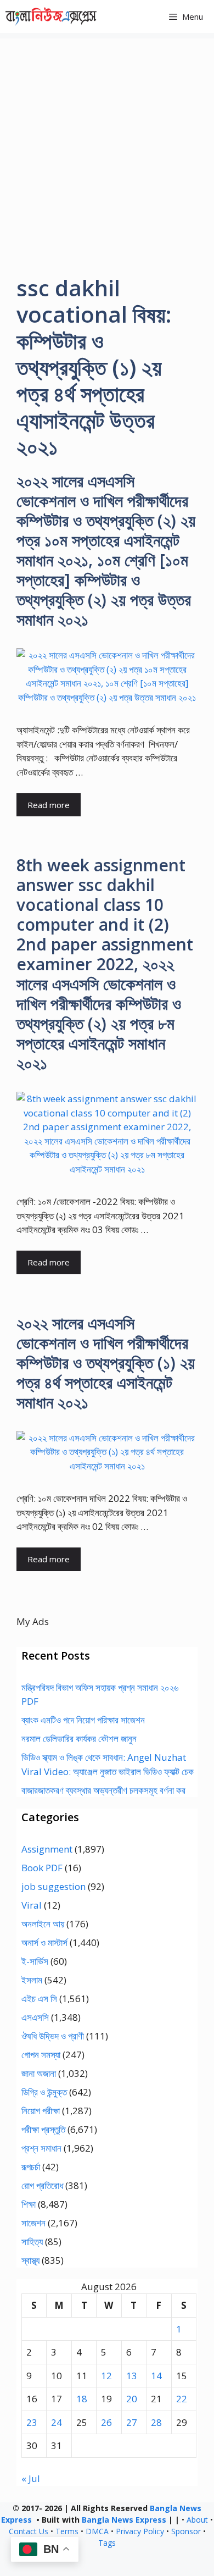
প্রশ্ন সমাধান (41, 2148)
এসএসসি (35, 2017)
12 (106, 2376)
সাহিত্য (32, 2241)
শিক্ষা (29, 2204)
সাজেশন (33, 2223)
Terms (67, 2531)
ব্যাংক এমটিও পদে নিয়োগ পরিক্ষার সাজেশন (83, 1720)
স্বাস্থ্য (30, 2260)
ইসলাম (32, 1980)
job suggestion (54, 1886)
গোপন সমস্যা (41, 2055)
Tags (107, 2543)
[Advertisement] (107, 146)
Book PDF (42, 1868)
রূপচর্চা (31, 2167)
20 (132, 2399)
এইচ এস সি (39, 1999)
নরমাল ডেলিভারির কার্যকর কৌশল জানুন (79, 1738)
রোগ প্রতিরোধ (42, 2185)
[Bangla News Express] (51, 16)
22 (182, 2399)
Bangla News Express (124, 2520)
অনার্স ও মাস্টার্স (44, 1942)
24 (57, 2422)
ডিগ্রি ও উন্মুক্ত (44, 2092)
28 (156, 2422)
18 (82, 2399)
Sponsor (186, 2531)
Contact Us (29, 2531)
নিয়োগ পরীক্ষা (41, 2111)
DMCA (97, 2531)
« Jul (31, 2478)
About (197, 2520)
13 (132, 2376)
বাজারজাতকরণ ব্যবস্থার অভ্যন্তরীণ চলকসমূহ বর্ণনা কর (103, 1790)
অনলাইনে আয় (43, 1924)
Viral (32, 1905)
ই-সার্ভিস (35, 1961)
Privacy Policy (140, 2531)
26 (106, 2422)
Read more (49, 805)
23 (32, 2422)
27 (132, 2422)
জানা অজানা (39, 2073)
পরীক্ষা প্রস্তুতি (43, 2129)
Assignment (47, 1849)
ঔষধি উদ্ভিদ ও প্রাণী (53, 2036)
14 (156, 2376)
